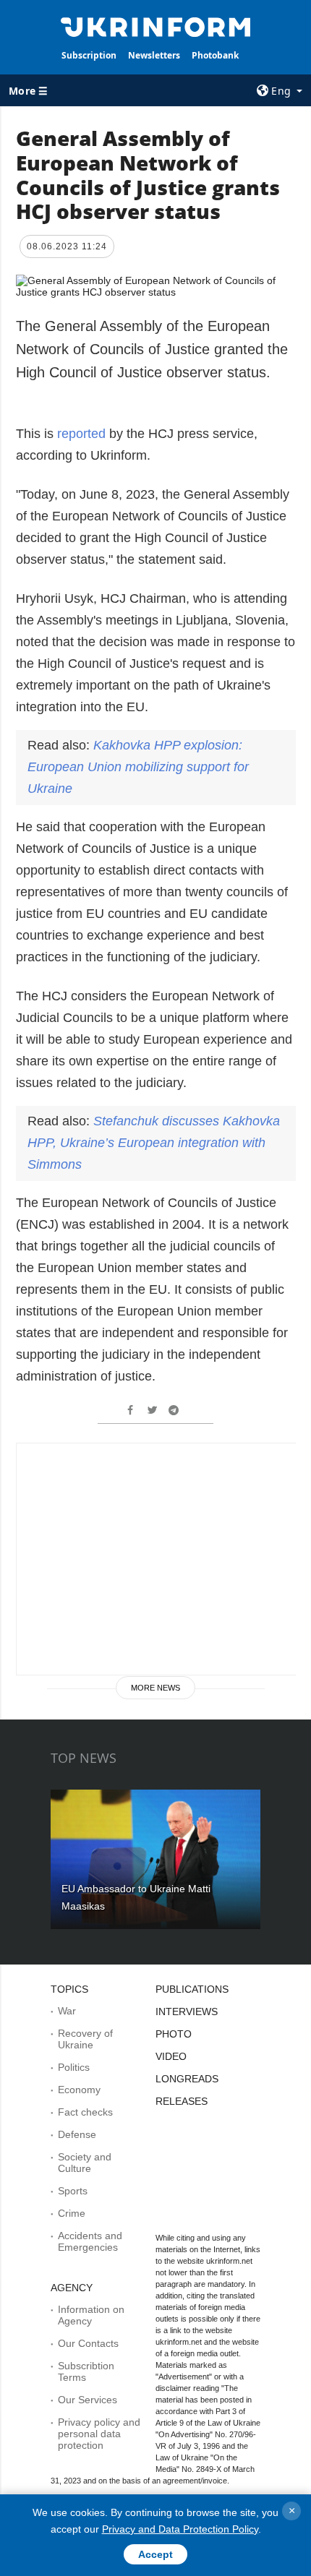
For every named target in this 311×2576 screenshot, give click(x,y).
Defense (77, 2134)
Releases (182, 2101)
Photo (174, 2034)
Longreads (187, 2079)
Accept (155, 2554)
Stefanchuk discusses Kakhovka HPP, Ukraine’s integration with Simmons (154, 1143)
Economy (79, 2090)
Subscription (89, 55)
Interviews (187, 2012)
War (67, 2011)
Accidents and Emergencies (90, 2241)
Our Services (88, 2400)
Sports (73, 2191)
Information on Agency (91, 2315)
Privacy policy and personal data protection (99, 2434)
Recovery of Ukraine (85, 2039)
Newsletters (154, 55)
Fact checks (85, 2112)
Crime (72, 2213)
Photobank (215, 55)
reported (81, 434)
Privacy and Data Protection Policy (180, 2529)
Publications (192, 1989)
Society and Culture (85, 2163)
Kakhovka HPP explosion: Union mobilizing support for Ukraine (138, 767)
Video (171, 2056)
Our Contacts (88, 2343)
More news (155, 1688)
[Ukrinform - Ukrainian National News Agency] (156, 26)
